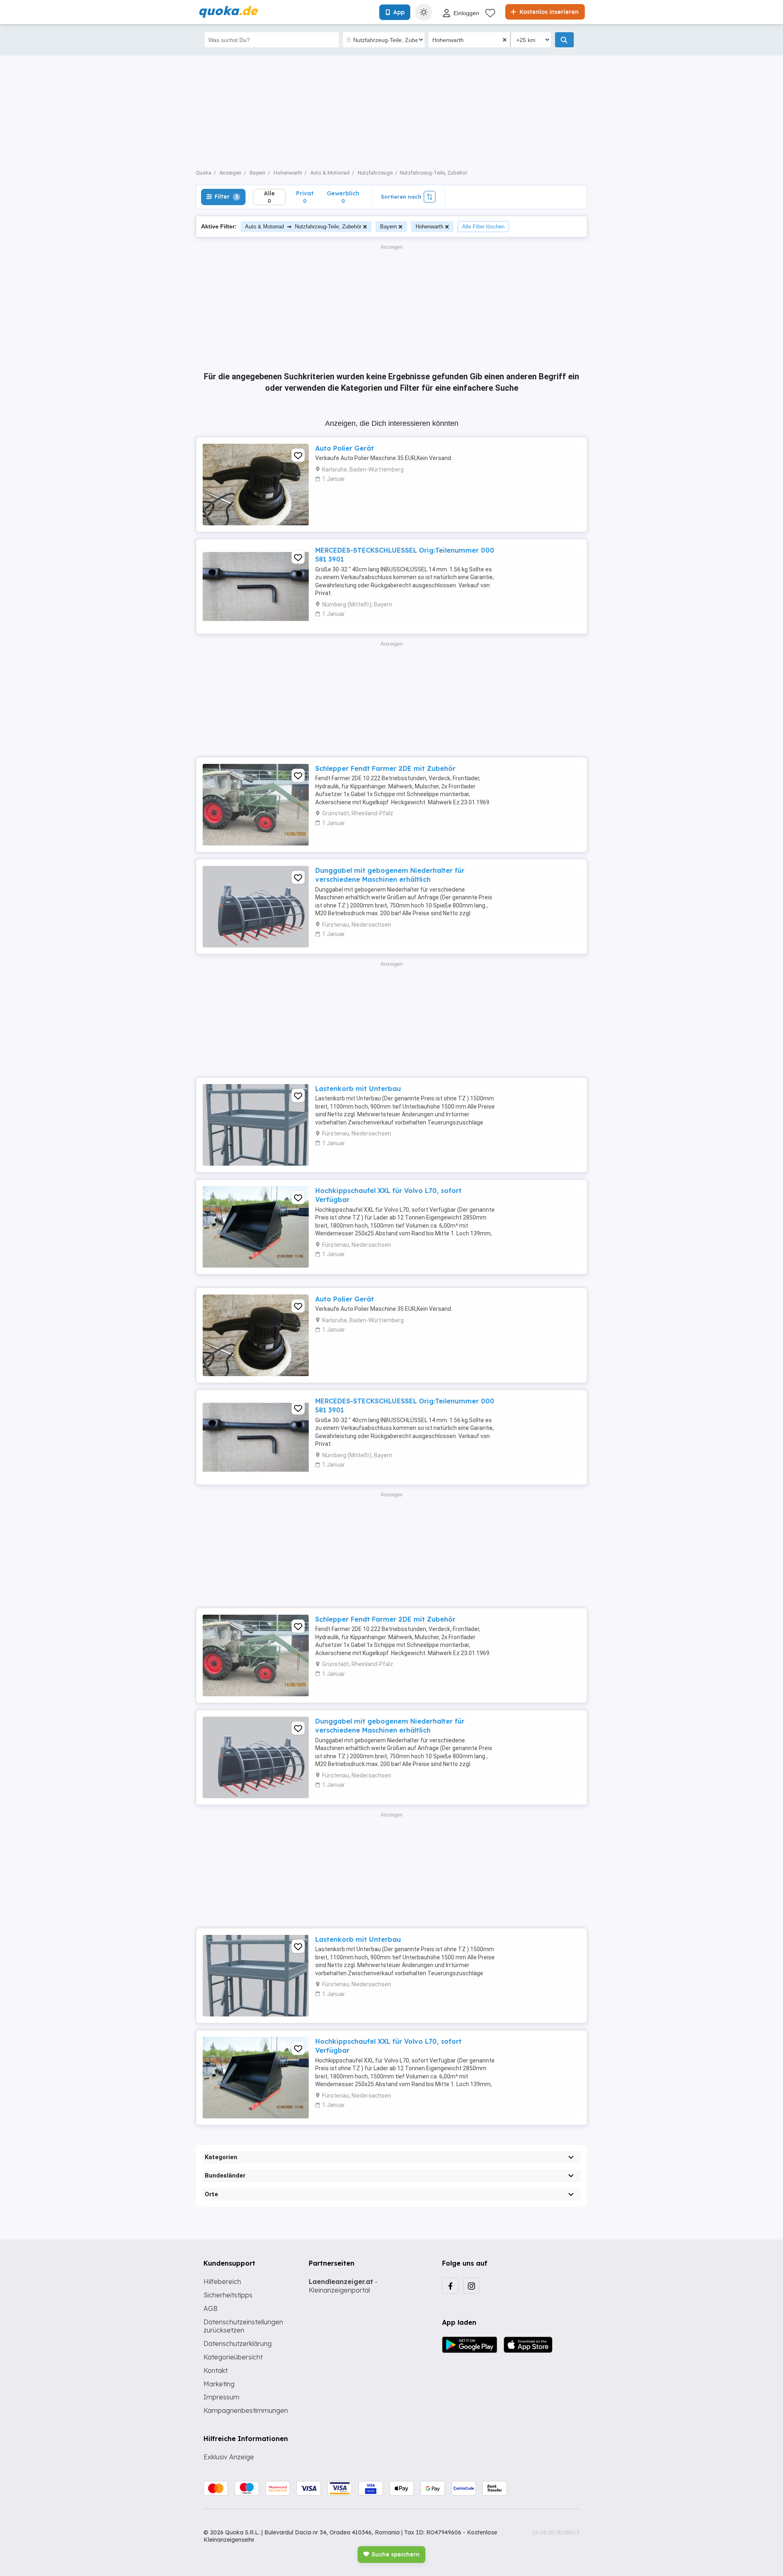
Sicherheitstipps (228, 2295)
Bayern (388, 227)
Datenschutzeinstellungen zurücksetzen (243, 2326)
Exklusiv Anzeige (229, 2457)
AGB (211, 2308)
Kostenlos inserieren (548, 12)
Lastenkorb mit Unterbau (358, 1089)
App (399, 12)
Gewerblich (343, 197)
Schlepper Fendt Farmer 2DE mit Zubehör (385, 768)
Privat (305, 197)
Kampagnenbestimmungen (246, 2410)
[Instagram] (471, 2286)
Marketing (219, 2384)
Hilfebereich (222, 2282)
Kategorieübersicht (233, 2357)
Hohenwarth (429, 227)
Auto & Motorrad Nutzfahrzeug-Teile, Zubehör (303, 226)
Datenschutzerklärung (238, 2344)
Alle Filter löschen (483, 227)
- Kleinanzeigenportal (343, 2286)
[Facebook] (450, 2286)
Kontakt (216, 2370)
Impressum (221, 2397)
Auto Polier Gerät (345, 448)
